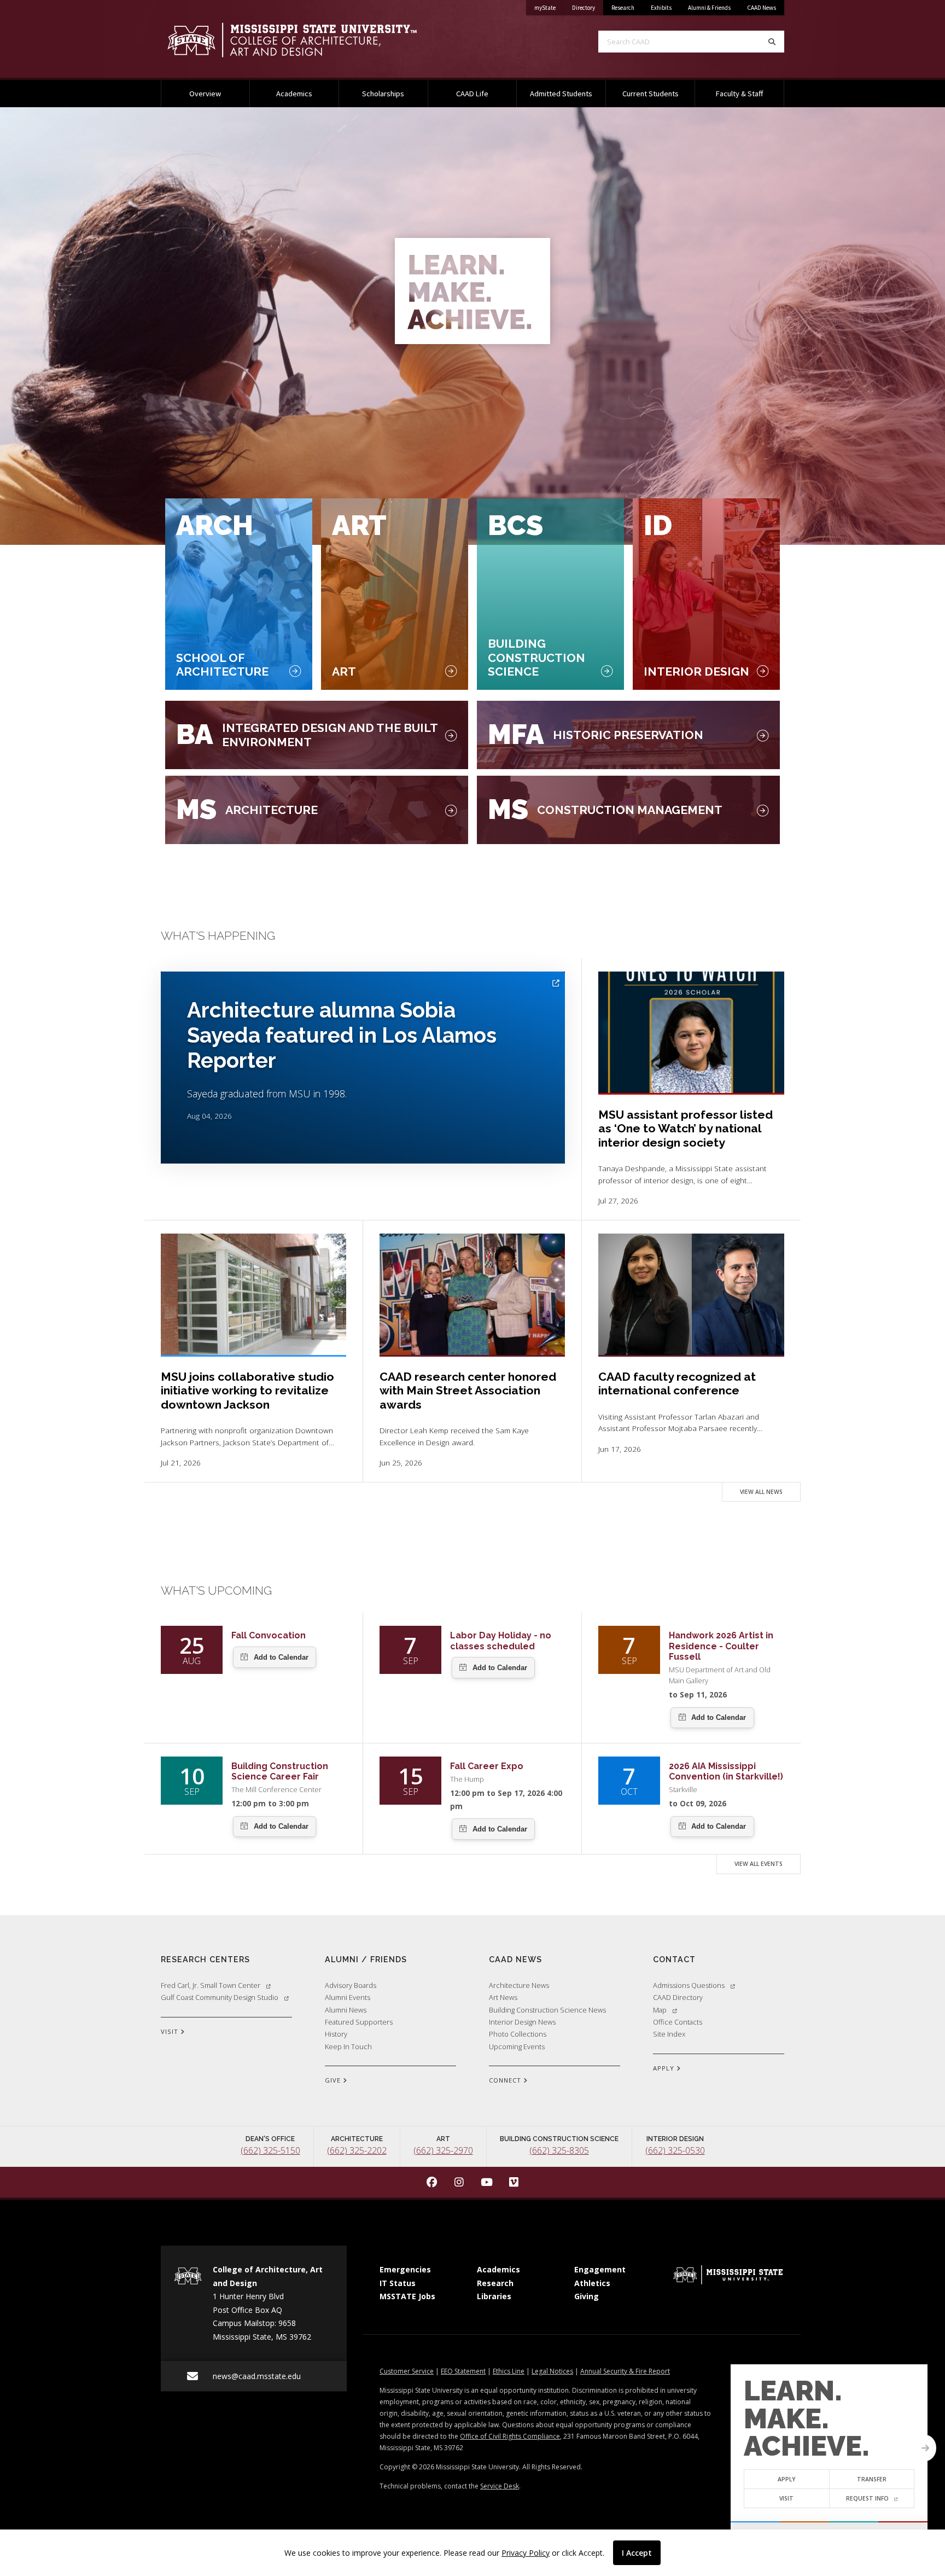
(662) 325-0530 (675, 2150)
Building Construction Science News (547, 2010)
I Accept (637, 2553)
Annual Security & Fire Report (625, 2371)
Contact (674, 1959)
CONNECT (506, 2080)
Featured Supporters (359, 2022)
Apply (787, 2479)
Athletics (592, 2283)
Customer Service (407, 2371)
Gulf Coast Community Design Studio (220, 1997)
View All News (761, 1492)
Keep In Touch (348, 2046)
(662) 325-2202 (357, 2150)
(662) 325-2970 (443, 2150)
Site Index (669, 2034)
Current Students (651, 94)
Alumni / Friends (366, 1959)
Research (623, 8)
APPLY (665, 2068)
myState (549, 7)
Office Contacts (678, 2022)
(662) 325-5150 (270, 2150)
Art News (503, 1997)
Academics (294, 94)
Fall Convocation (269, 1635)
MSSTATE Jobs (407, 2296)
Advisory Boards (351, 1985)
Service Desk (500, 2486)
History (336, 2034)
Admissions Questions (689, 1985)
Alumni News (346, 2010)
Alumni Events (348, 1997)
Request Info (867, 2498)
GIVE (334, 2080)
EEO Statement (463, 2371)
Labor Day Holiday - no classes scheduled (501, 1641)
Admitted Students (561, 94)
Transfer (872, 2479)
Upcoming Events (517, 2046)
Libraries (494, 2296)
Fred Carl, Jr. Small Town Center (211, 1985)
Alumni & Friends (709, 8)
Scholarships (383, 94)
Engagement (600, 2269)
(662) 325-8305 (559, 2150)
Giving (587, 2296)
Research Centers (205, 1959)
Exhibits (661, 8)
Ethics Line (509, 2371)
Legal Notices (552, 2371)
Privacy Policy (526, 2553)
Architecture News (519, 1985)
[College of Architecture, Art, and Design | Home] (308, 40)
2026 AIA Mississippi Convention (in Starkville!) (726, 1771)
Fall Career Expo (487, 1766)
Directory (588, 7)
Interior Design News (522, 2022)
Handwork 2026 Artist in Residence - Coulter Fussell (721, 1646)
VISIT (171, 2031)
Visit (786, 2498)
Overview (205, 94)
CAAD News (762, 8)
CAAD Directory (678, 1997)
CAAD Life (472, 94)
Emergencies (405, 2269)
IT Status (398, 2283)
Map (660, 2010)
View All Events (759, 1864)
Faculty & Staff (739, 94)
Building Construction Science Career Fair (280, 1771)
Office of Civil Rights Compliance (510, 2436)
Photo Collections (518, 2034)
